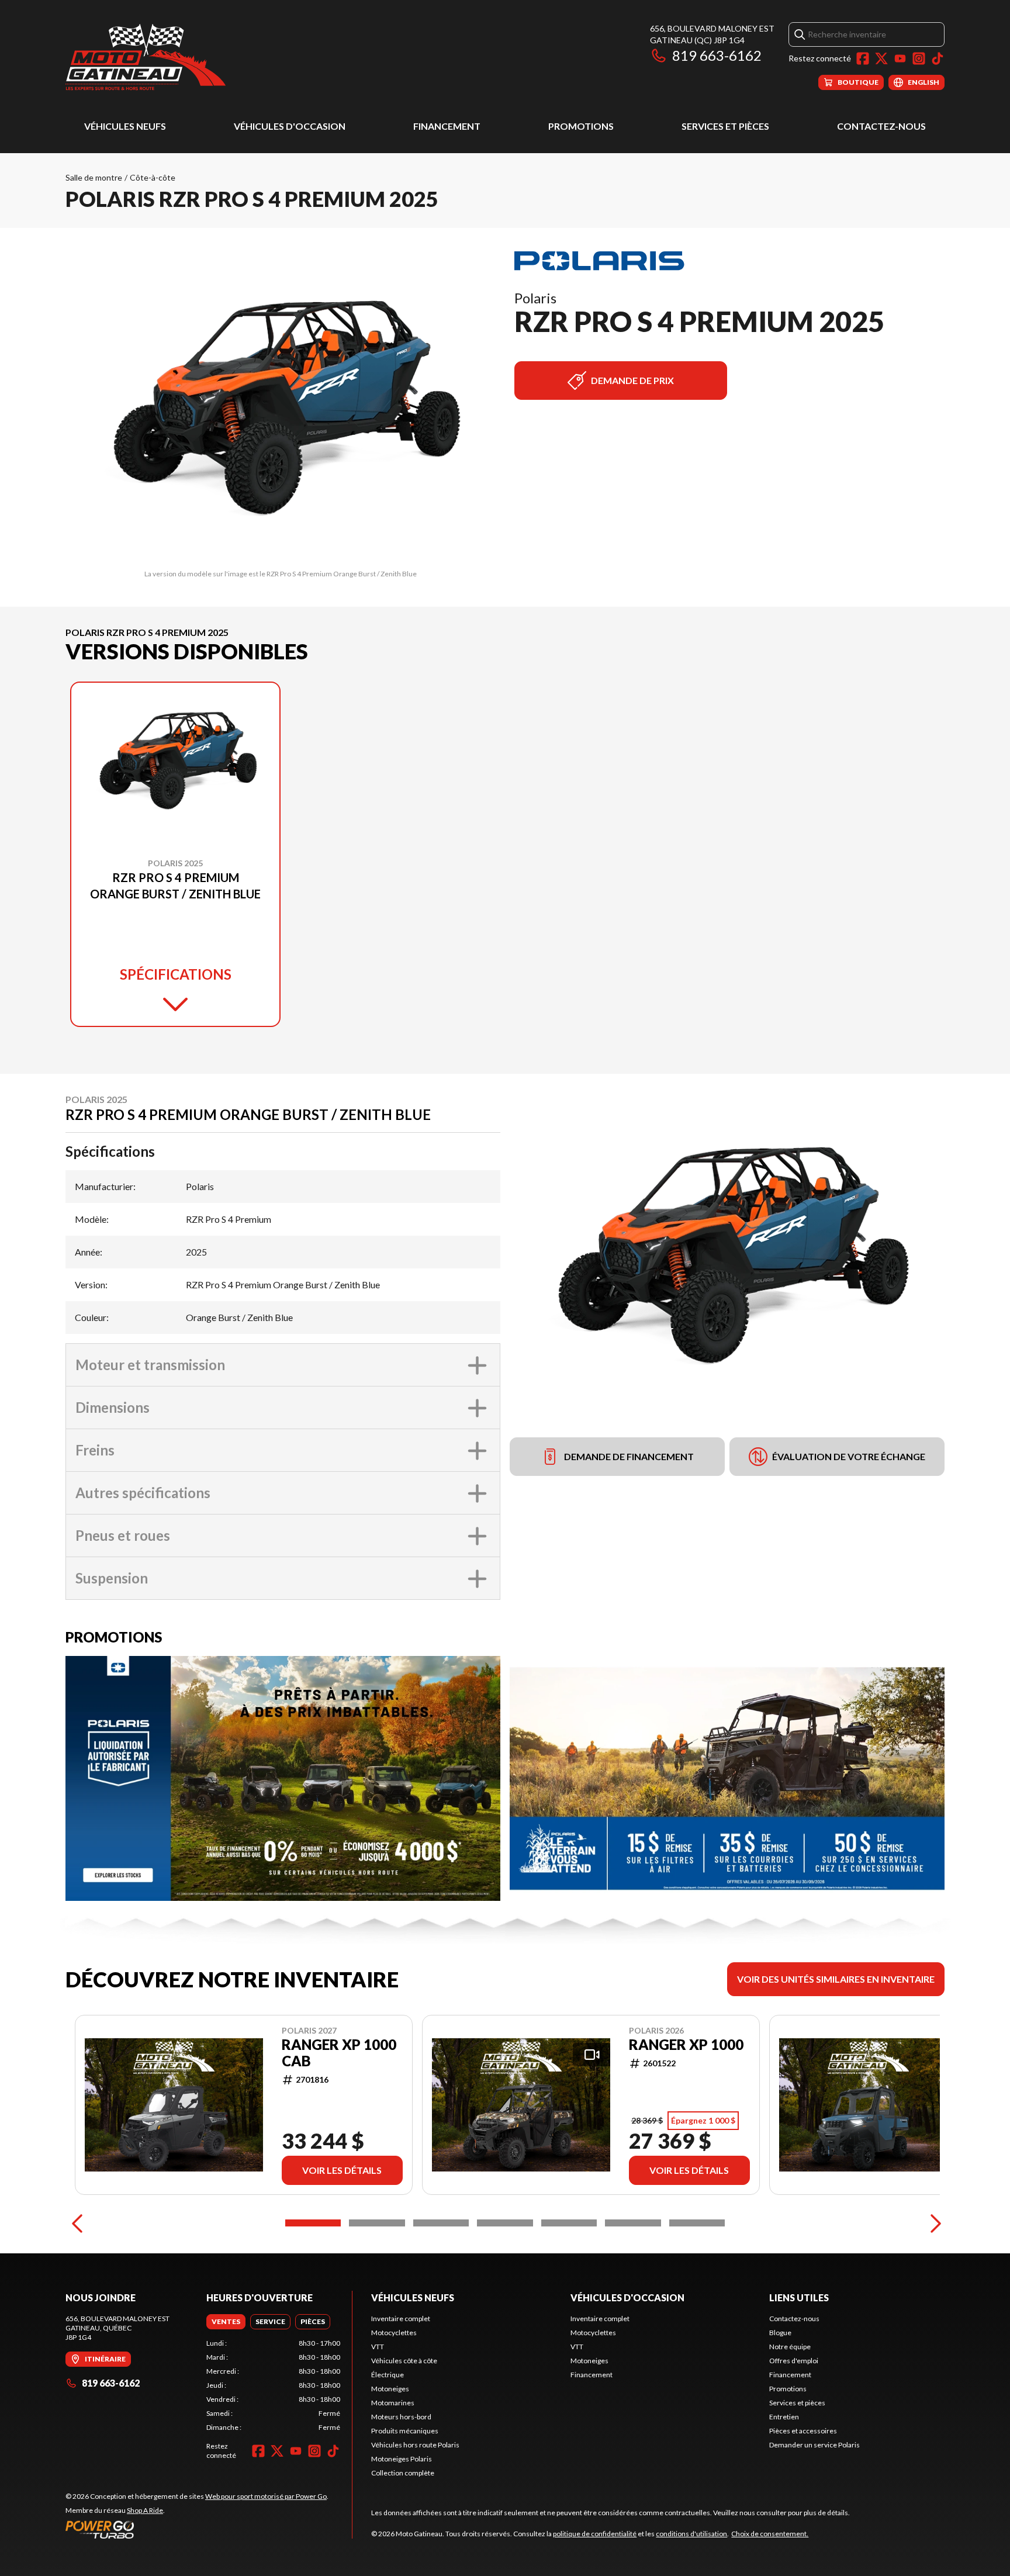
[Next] (933, 2223)
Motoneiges (390, 2389)
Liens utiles (799, 2297)
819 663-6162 (717, 55)
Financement (447, 126)
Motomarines (393, 2403)
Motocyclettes (394, 2333)
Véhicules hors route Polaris (415, 2445)
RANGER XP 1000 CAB (339, 2053)
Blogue (780, 2333)
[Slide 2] (377, 2223)
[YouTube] (900, 58)
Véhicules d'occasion (290, 126)
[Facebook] (863, 58)
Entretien (784, 2417)
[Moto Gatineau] (146, 56)
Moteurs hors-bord (401, 2417)
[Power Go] (197, 2529)
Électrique (388, 2375)
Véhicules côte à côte (404, 2361)
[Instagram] (919, 58)
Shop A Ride (145, 2510)
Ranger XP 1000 (686, 2045)
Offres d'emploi (794, 2361)
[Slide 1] (313, 2223)
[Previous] (77, 2223)
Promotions (581, 126)
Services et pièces (725, 126)
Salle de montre (94, 177)
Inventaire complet (401, 2319)
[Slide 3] (441, 2223)
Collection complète (403, 2473)
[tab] (226, 2322)
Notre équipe (790, 2347)
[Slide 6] (633, 2223)
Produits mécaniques (405, 2431)
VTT (378, 2347)
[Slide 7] (697, 2223)
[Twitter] (881, 58)
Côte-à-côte (153, 177)
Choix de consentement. (770, 2534)
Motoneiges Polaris (402, 2459)
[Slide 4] (505, 2223)
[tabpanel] (273, 2385)
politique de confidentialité (595, 2534)
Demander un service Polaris (814, 2445)
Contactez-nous (881, 126)
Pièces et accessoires (803, 2431)
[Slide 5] (569, 2223)
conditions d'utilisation (691, 2534)
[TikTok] (938, 58)
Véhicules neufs (125, 126)
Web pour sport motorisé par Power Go (266, 2496)
